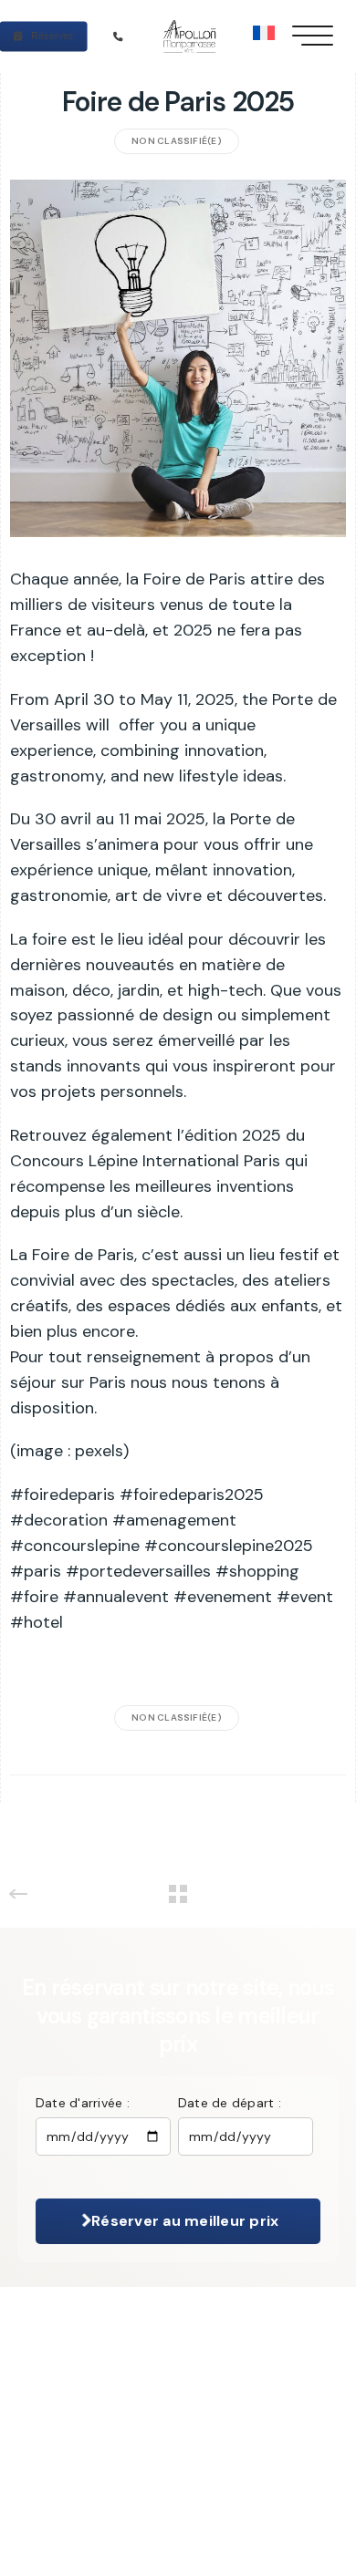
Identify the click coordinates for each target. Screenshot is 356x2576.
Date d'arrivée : (83, 2103)
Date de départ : (230, 2103)
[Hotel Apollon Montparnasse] (192, 36)
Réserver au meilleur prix (183, 2221)
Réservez (51, 35)
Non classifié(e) (177, 141)
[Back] (178, 1894)
